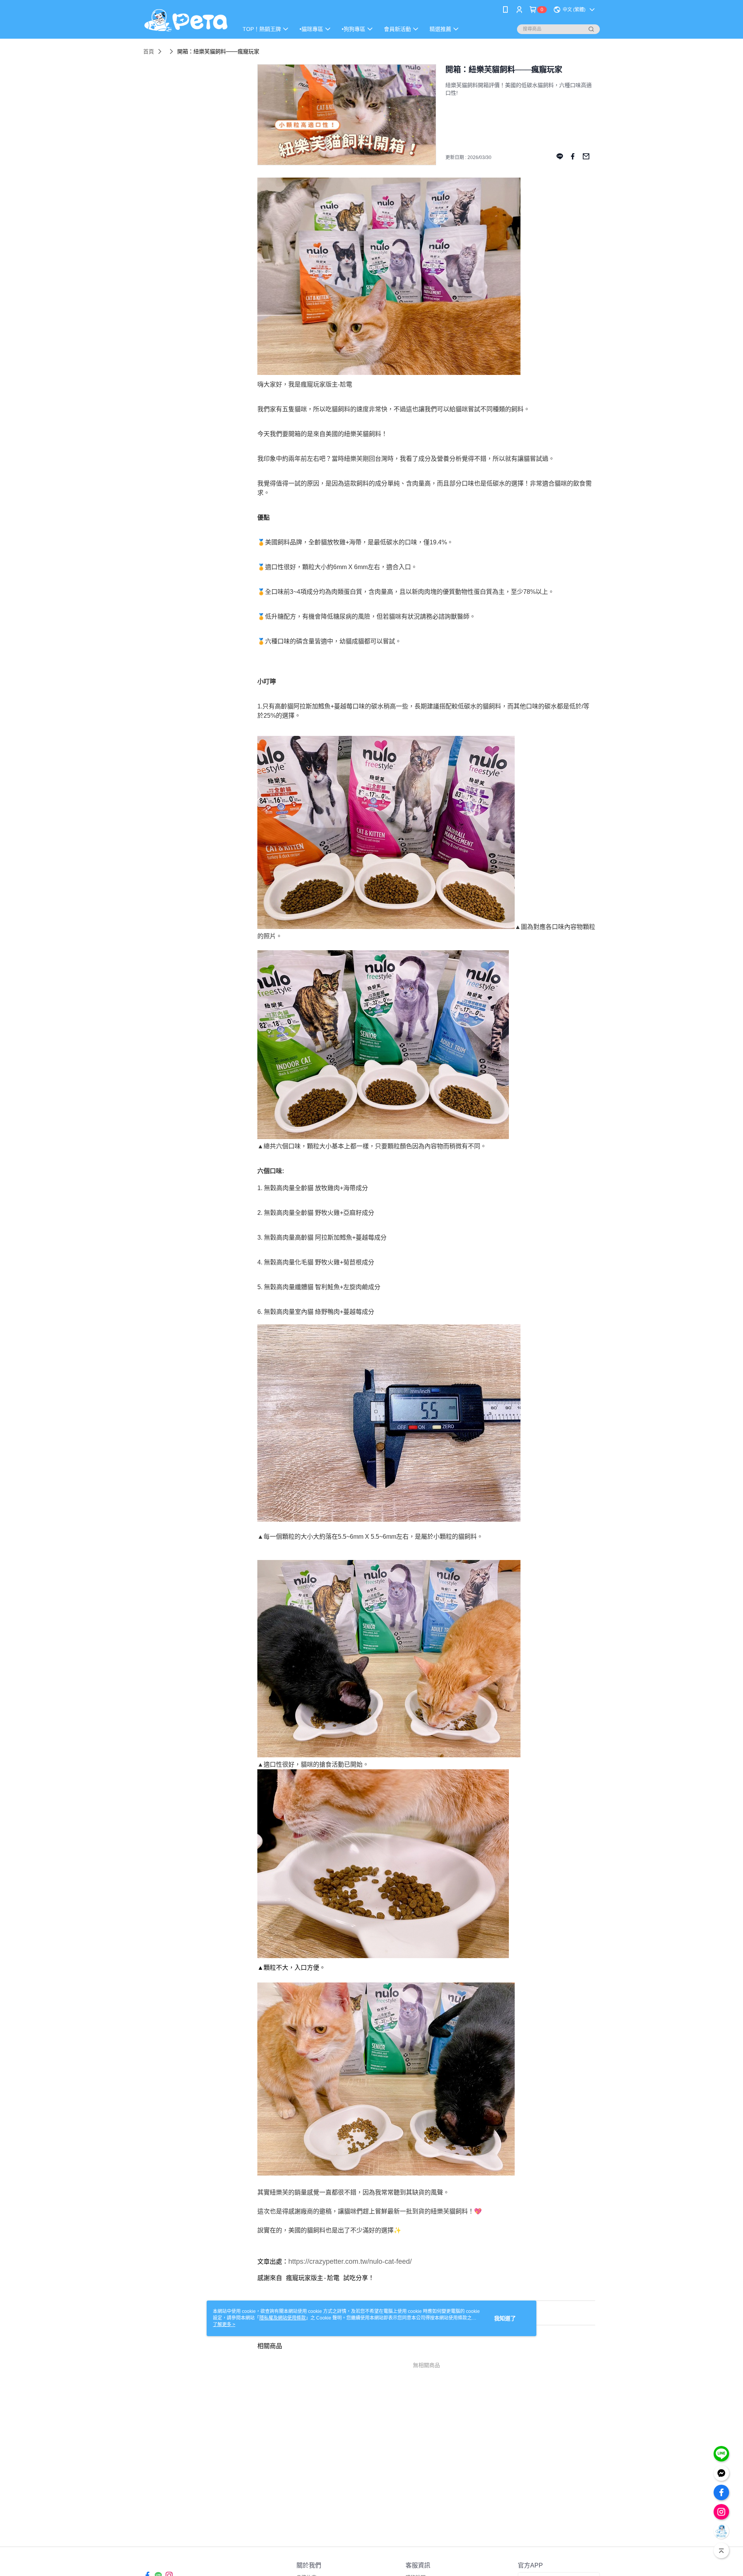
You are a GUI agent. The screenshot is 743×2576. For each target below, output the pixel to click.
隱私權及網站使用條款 (282, 2318)
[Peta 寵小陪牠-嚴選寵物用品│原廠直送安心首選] (186, 20)
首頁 (149, 51)
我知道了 (505, 2318)
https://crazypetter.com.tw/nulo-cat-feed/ (350, 2261)
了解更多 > (224, 2325)
